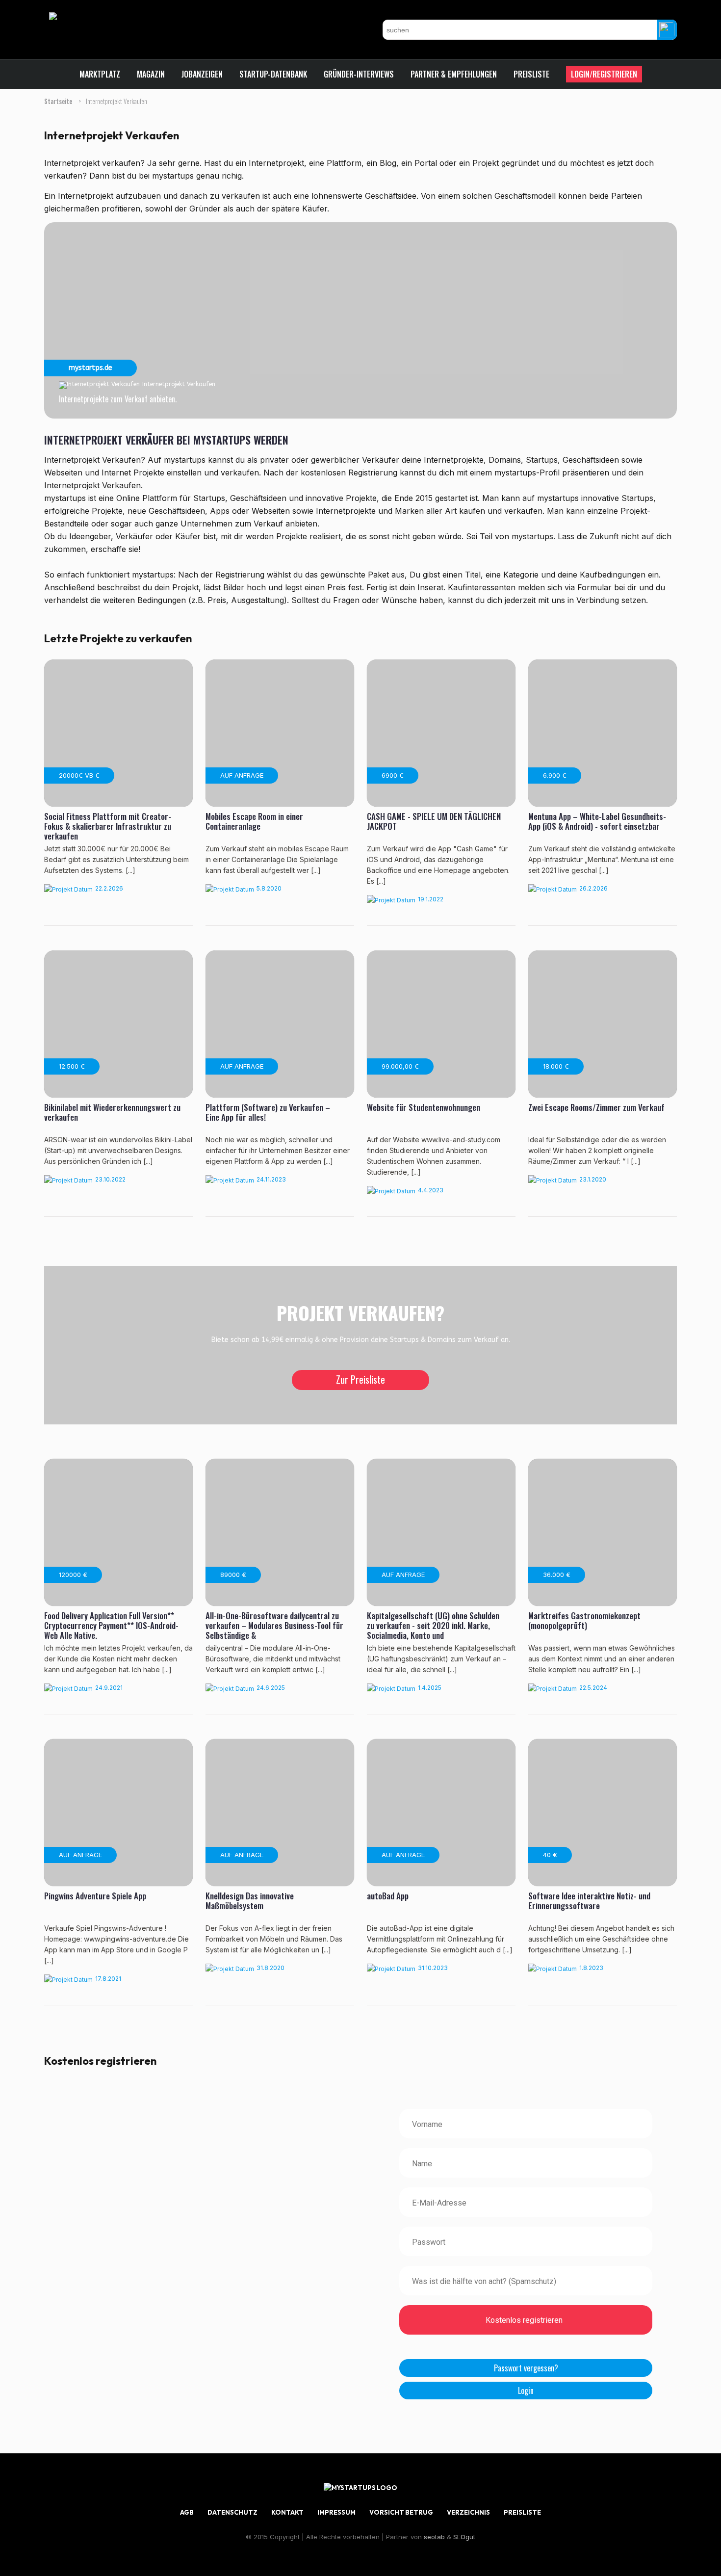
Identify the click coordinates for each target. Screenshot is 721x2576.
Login (526, 2391)
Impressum (336, 2512)
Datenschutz (232, 2512)
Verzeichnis (468, 2512)
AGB (187, 2512)
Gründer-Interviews (359, 74)
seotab (434, 2537)
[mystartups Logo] (78, 16)
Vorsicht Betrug (401, 2512)
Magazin (151, 74)
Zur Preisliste (360, 1379)
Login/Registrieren (604, 74)
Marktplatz (100, 74)
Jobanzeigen (202, 74)
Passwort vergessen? (526, 2368)
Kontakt (287, 2512)
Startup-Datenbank (273, 74)
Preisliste (531, 74)
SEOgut (464, 2537)
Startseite (59, 101)
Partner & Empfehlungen (454, 74)
